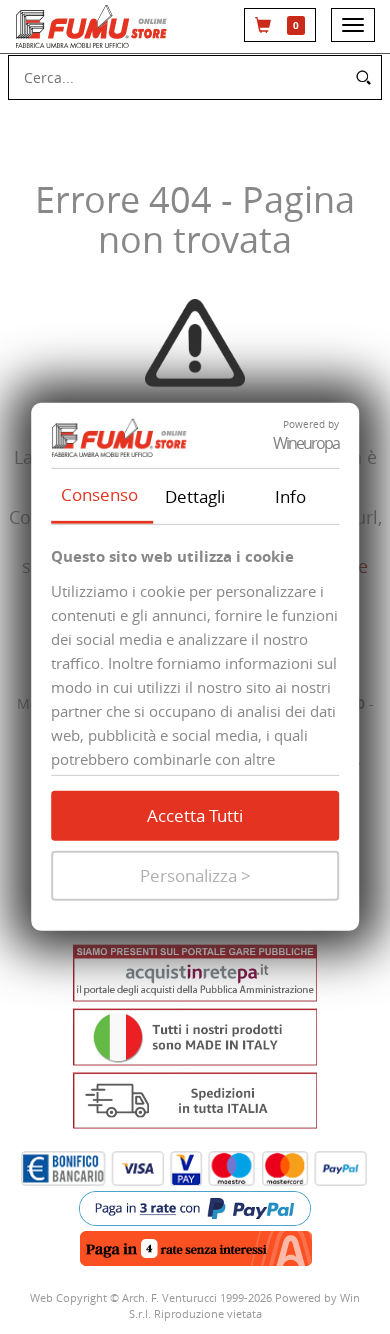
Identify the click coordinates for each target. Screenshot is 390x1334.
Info (290, 495)
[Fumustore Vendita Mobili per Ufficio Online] (93, 26)
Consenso (99, 494)
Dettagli (195, 495)
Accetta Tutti (195, 815)
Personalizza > (195, 875)
